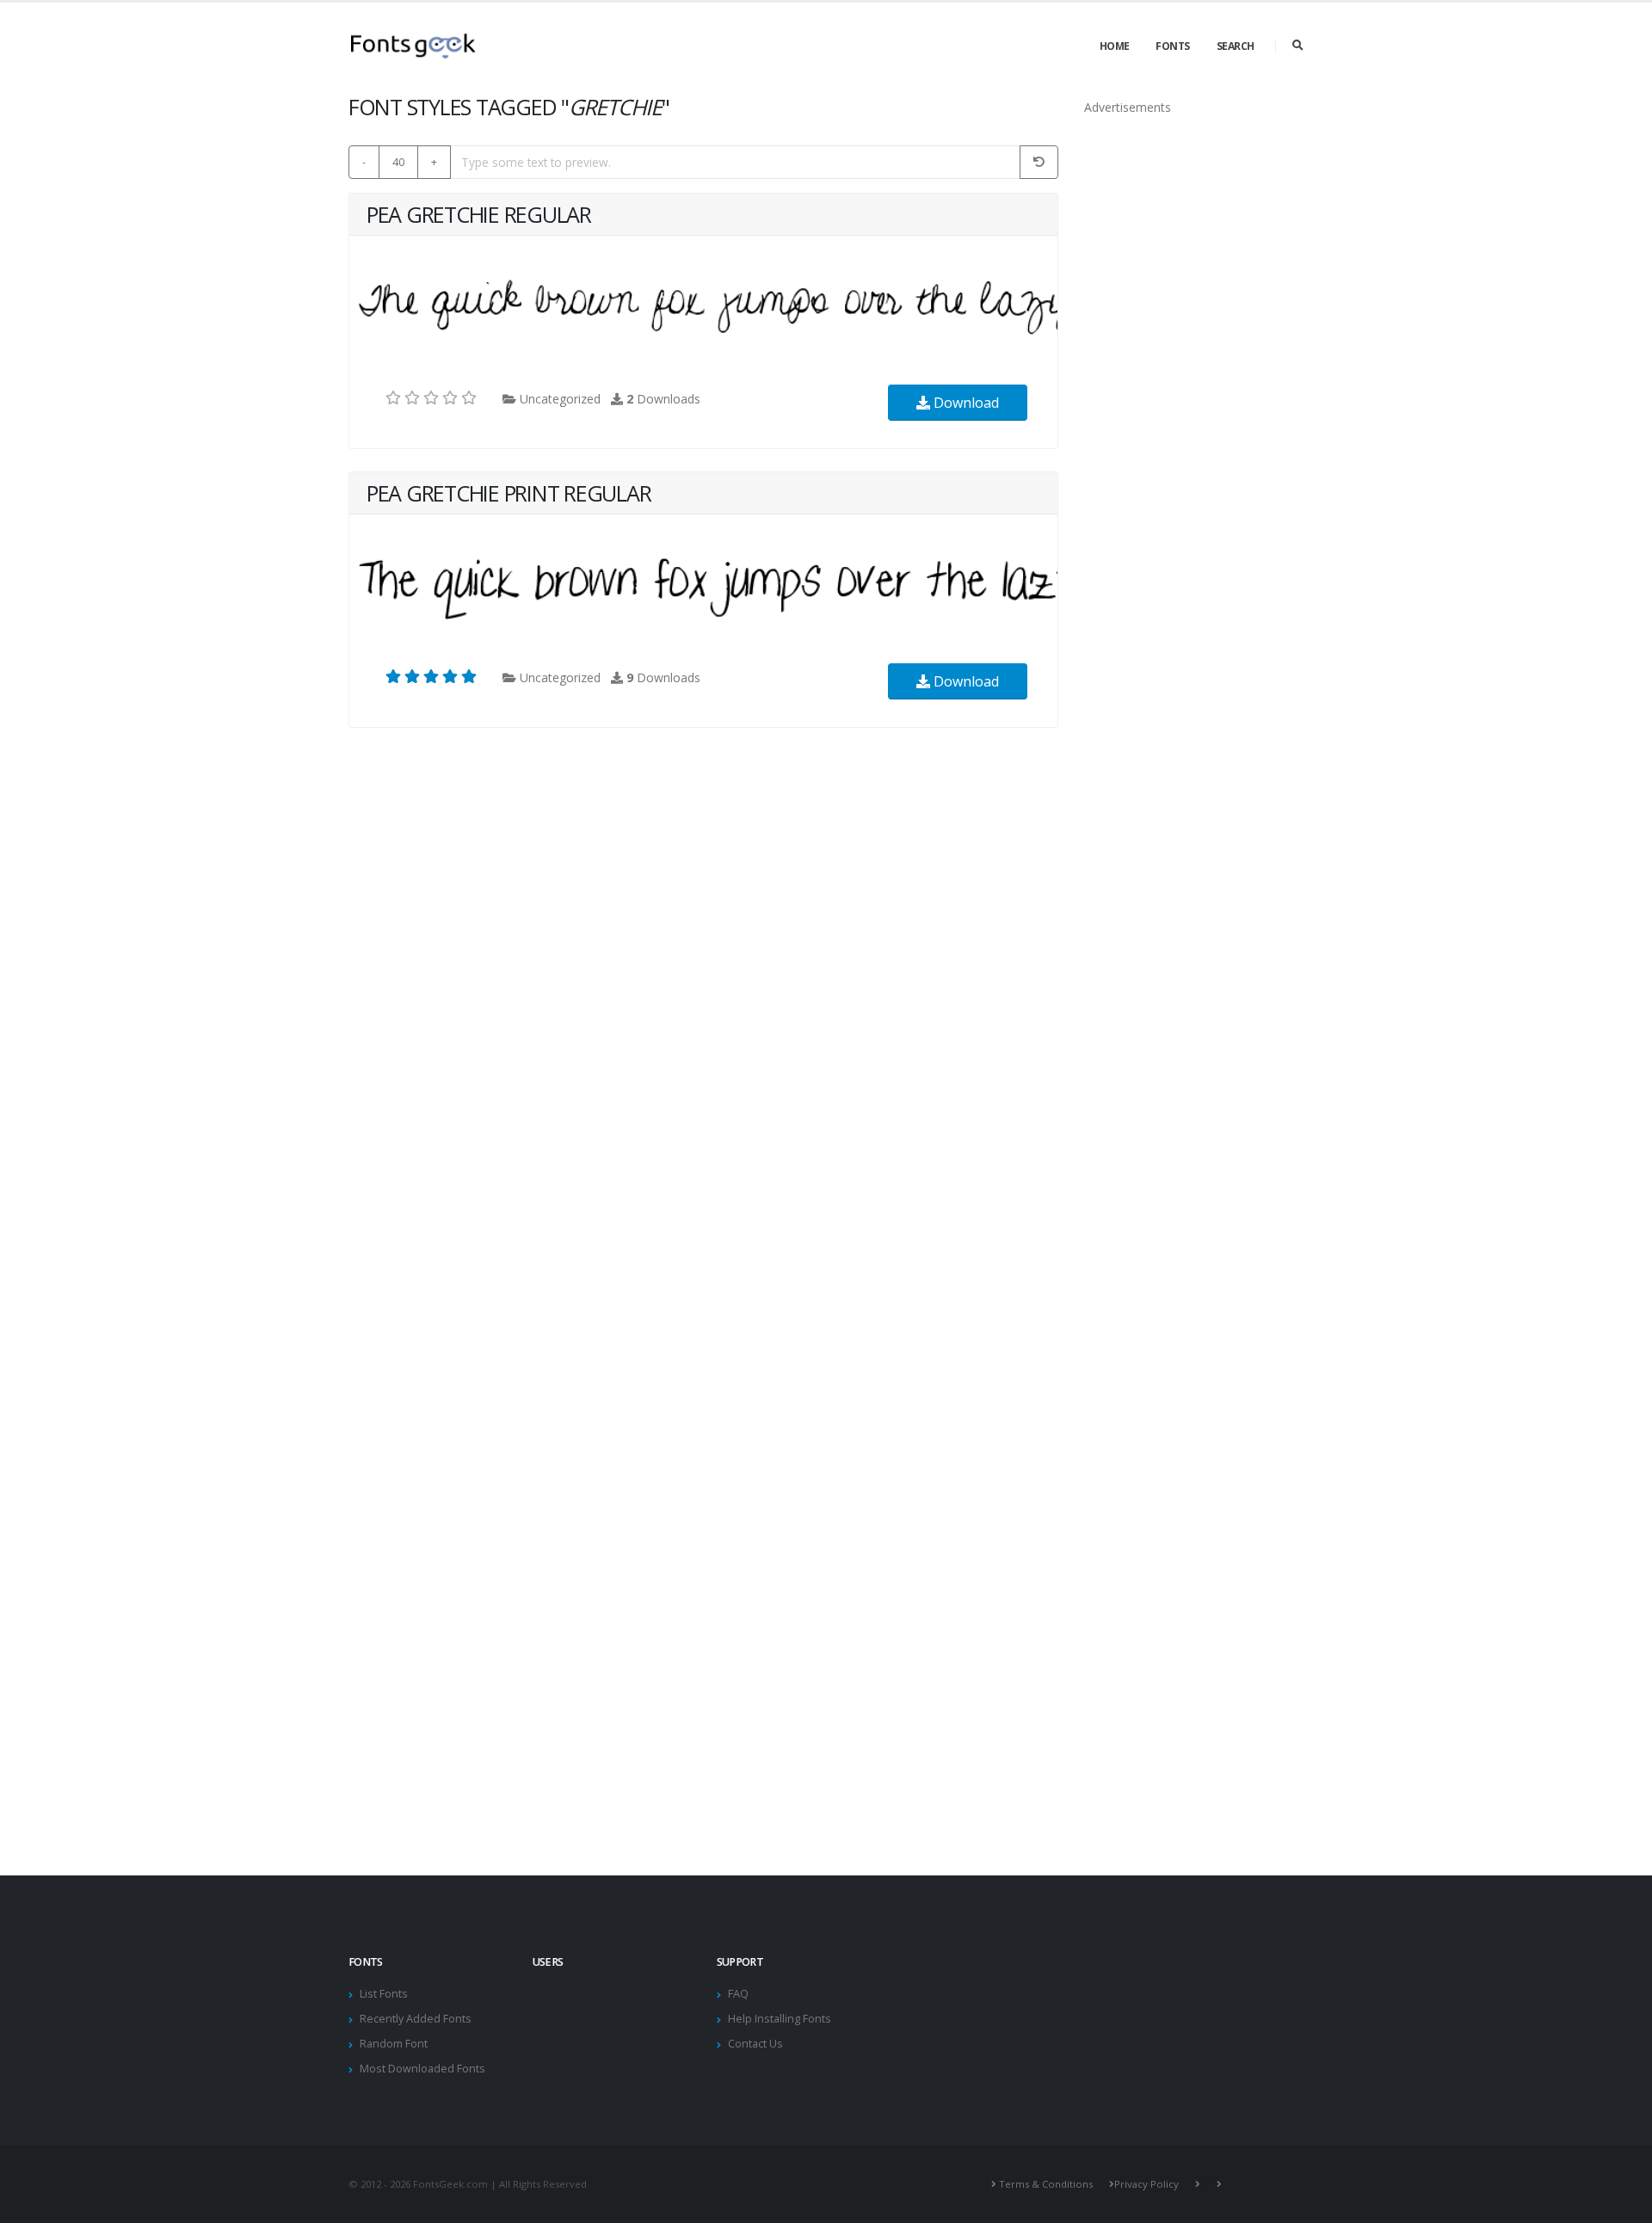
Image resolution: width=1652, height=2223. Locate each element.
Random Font (394, 2044)
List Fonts (384, 1994)
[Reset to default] (1039, 162)
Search (1236, 46)
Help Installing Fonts (780, 2019)
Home (1115, 46)
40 (398, 162)
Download (965, 403)
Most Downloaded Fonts (422, 2069)
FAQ (738, 1994)
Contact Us (755, 2044)
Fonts (1173, 46)
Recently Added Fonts (416, 2019)
